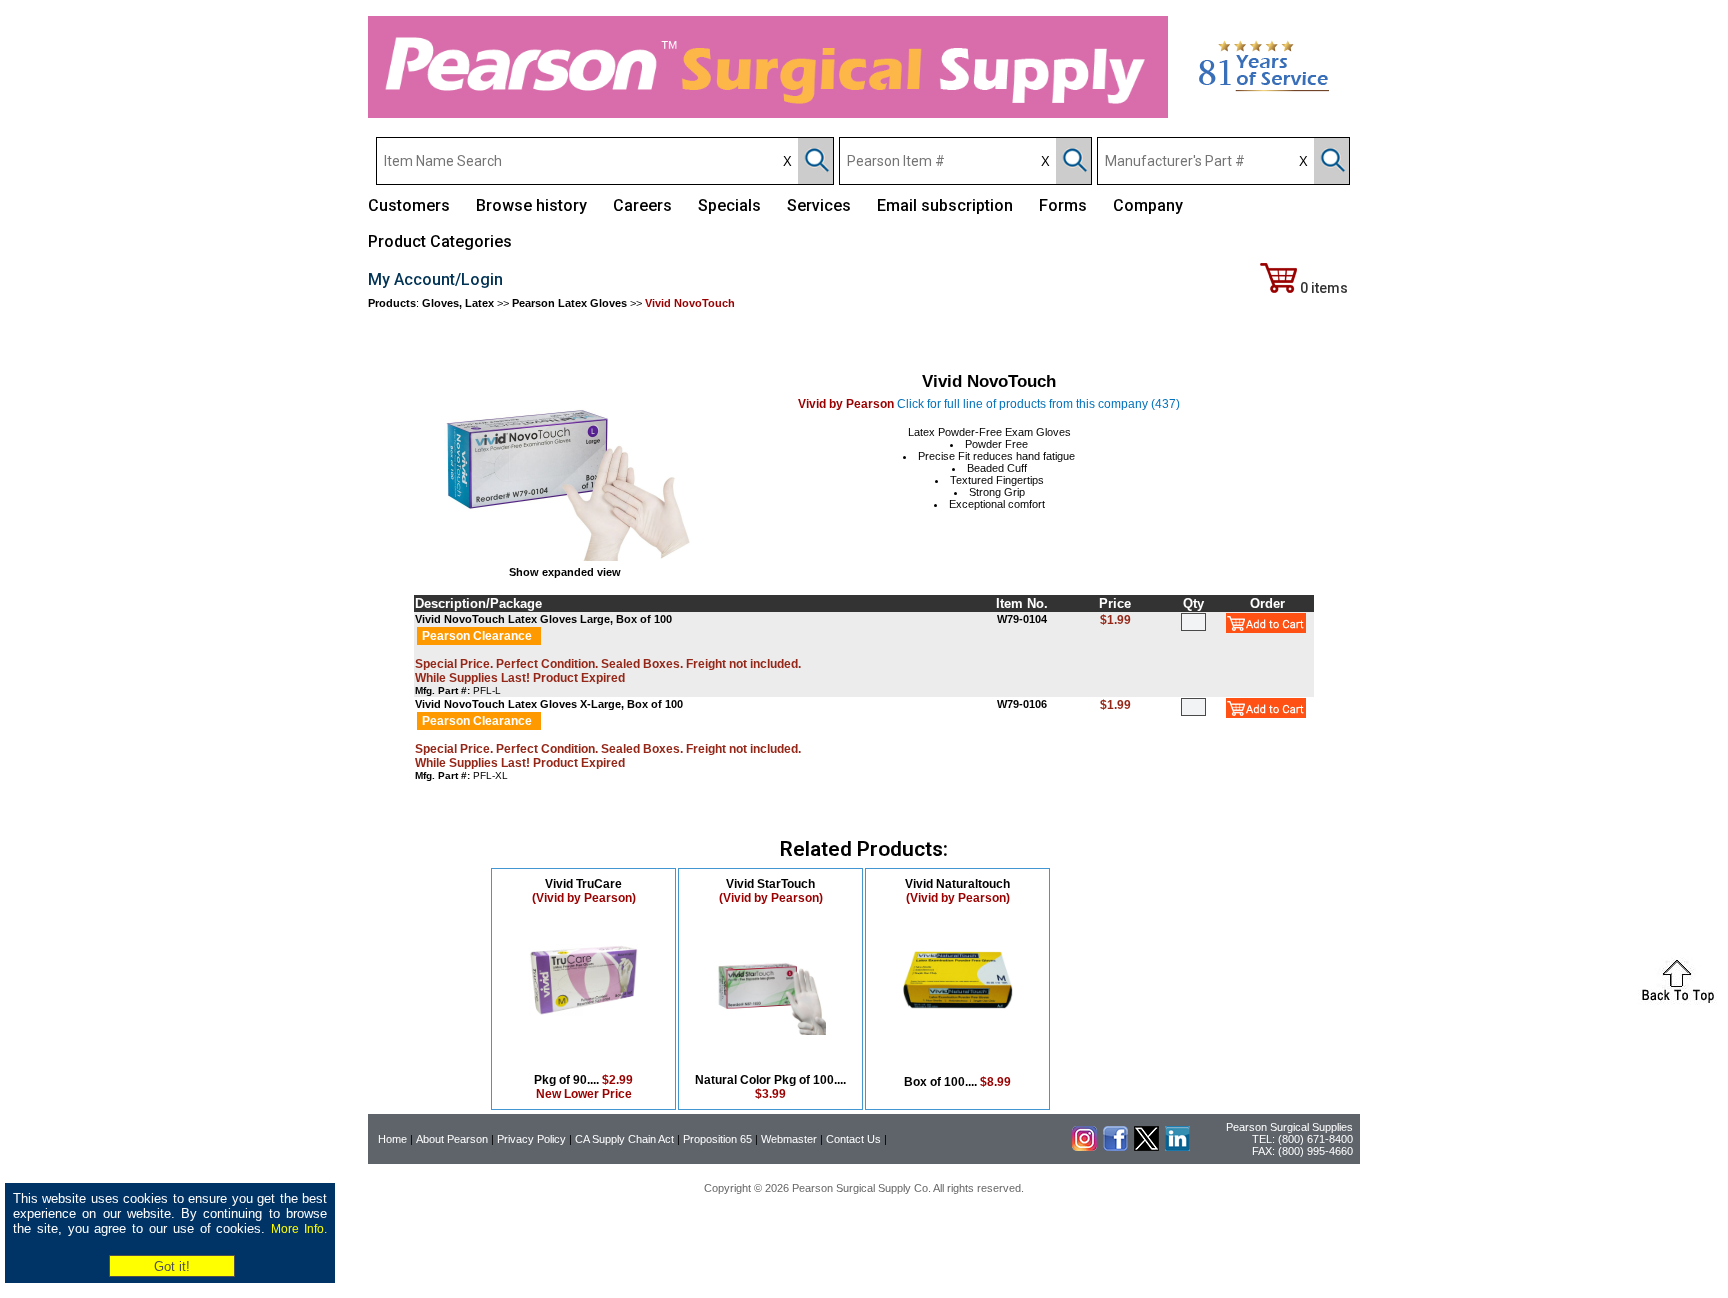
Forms (1063, 205)
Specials (729, 205)
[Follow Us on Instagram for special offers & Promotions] (1084, 1147)
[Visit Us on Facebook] (1115, 1147)
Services (819, 205)
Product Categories (440, 241)
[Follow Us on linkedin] (1177, 1147)
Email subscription (945, 205)
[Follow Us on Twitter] (1146, 1147)
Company (1148, 205)
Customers (409, 205)
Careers (642, 205)
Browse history (531, 205)
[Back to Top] (1678, 1001)
